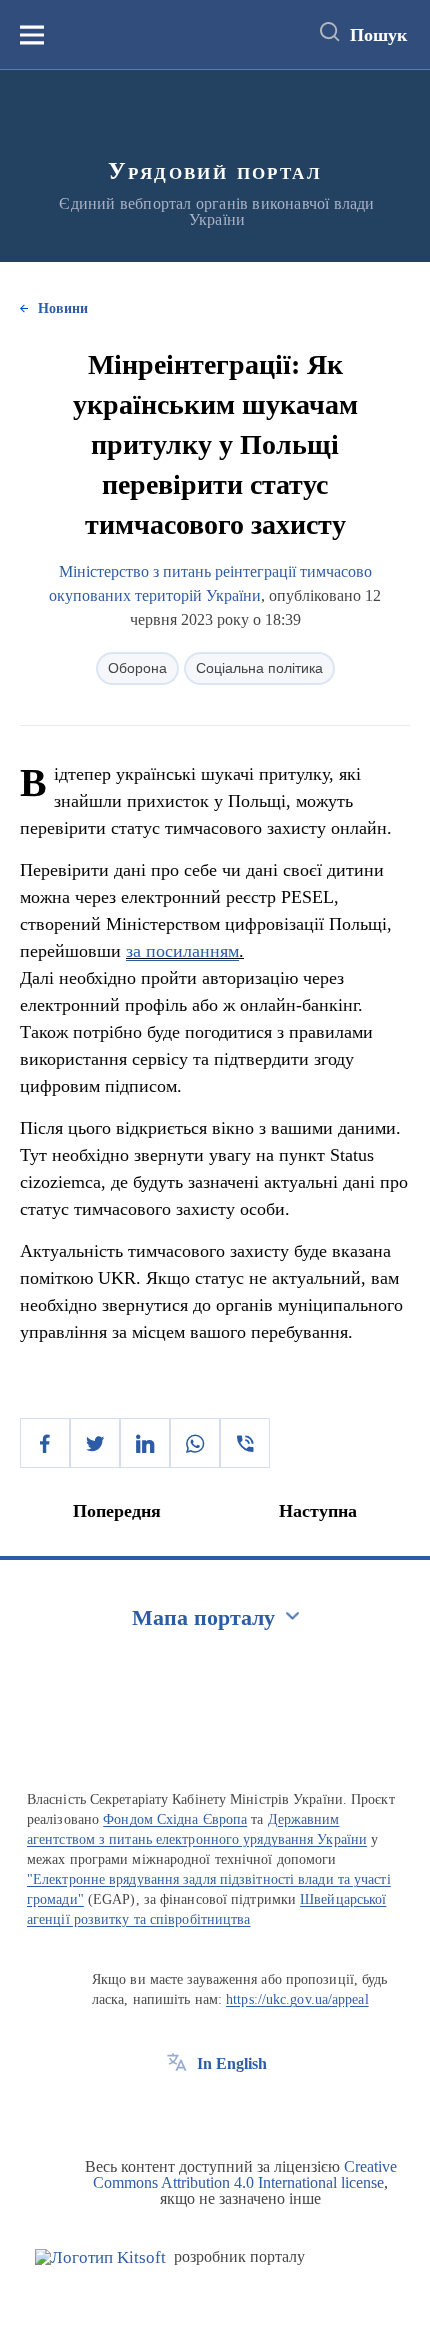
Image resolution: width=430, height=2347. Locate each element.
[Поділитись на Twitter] (95, 1443)
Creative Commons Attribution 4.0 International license (245, 2174)
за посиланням (182, 951)
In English (232, 2063)
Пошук (378, 35)
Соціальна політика (259, 668)
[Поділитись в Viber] (245, 1443)
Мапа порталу (203, 1617)
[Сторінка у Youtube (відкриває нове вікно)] (251, 2109)
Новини (63, 308)
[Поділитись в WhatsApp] (195, 1443)
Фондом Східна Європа (175, 1819)
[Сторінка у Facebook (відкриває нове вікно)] (177, 2109)
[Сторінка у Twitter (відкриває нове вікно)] (214, 2109)
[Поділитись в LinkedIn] (145, 1443)
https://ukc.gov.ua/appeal (297, 1999)
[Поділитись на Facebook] (45, 1443)
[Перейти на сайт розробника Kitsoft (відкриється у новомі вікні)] (100, 2257)
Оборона (137, 668)
